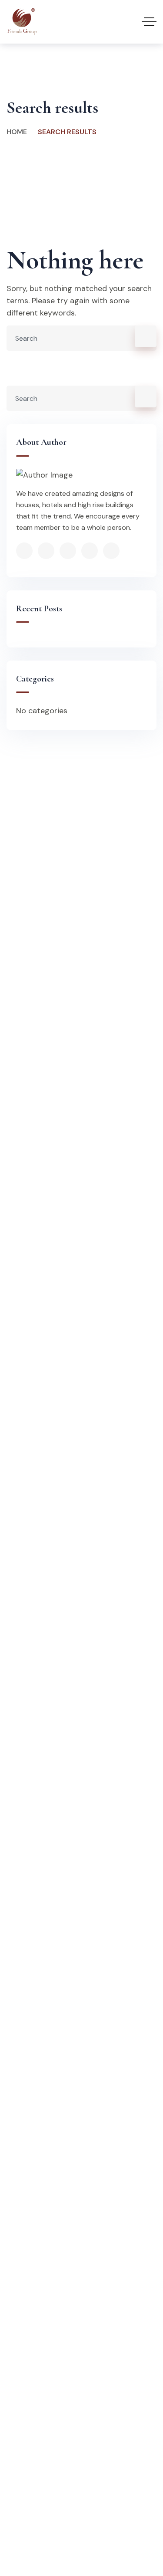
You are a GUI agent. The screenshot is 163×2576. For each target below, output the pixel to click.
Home (17, 132)
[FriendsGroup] (22, 22)
